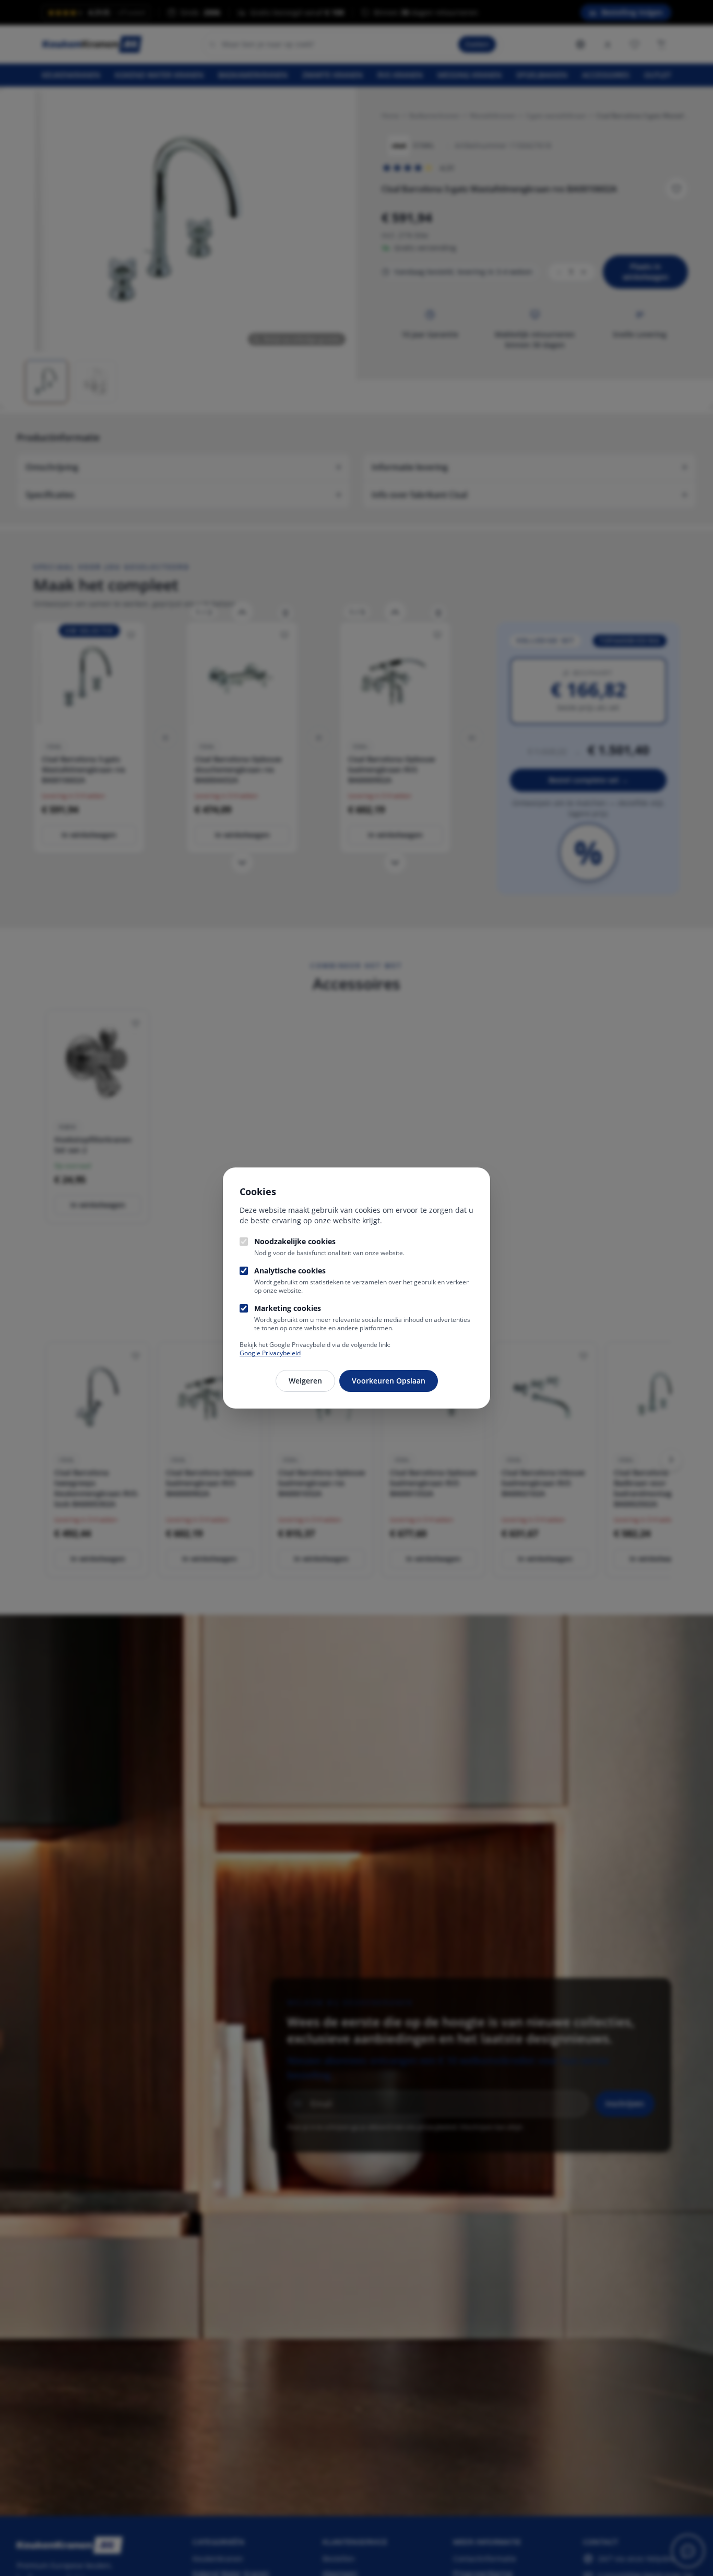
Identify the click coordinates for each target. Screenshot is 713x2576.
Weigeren (305, 1381)
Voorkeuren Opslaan (389, 1381)
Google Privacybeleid (270, 1353)
